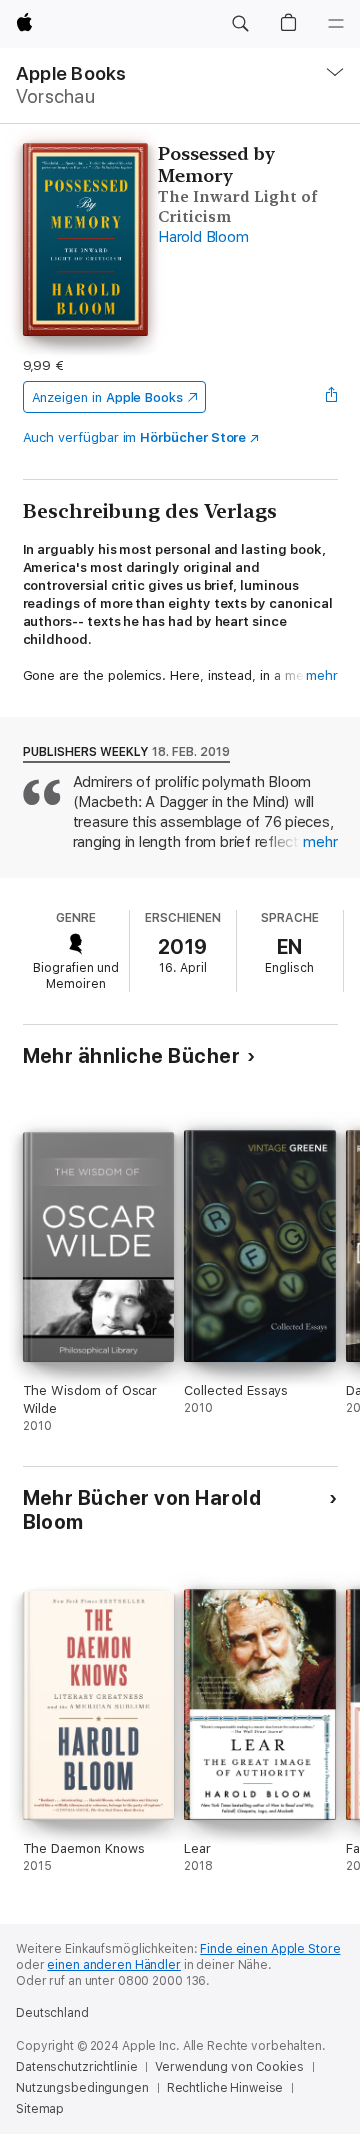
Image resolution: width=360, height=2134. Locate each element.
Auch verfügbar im (135, 437)
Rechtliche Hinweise (225, 2088)
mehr (322, 675)
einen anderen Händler (113, 1965)
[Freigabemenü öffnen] (331, 397)
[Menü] (336, 24)
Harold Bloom (203, 237)
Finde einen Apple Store (270, 1949)
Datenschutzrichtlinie (76, 2067)
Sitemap (40, 2109)
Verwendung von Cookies (229, 2067)
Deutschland (52, 2013)
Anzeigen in (108, 397)
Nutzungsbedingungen (82, 2088)
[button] (240, 24)
